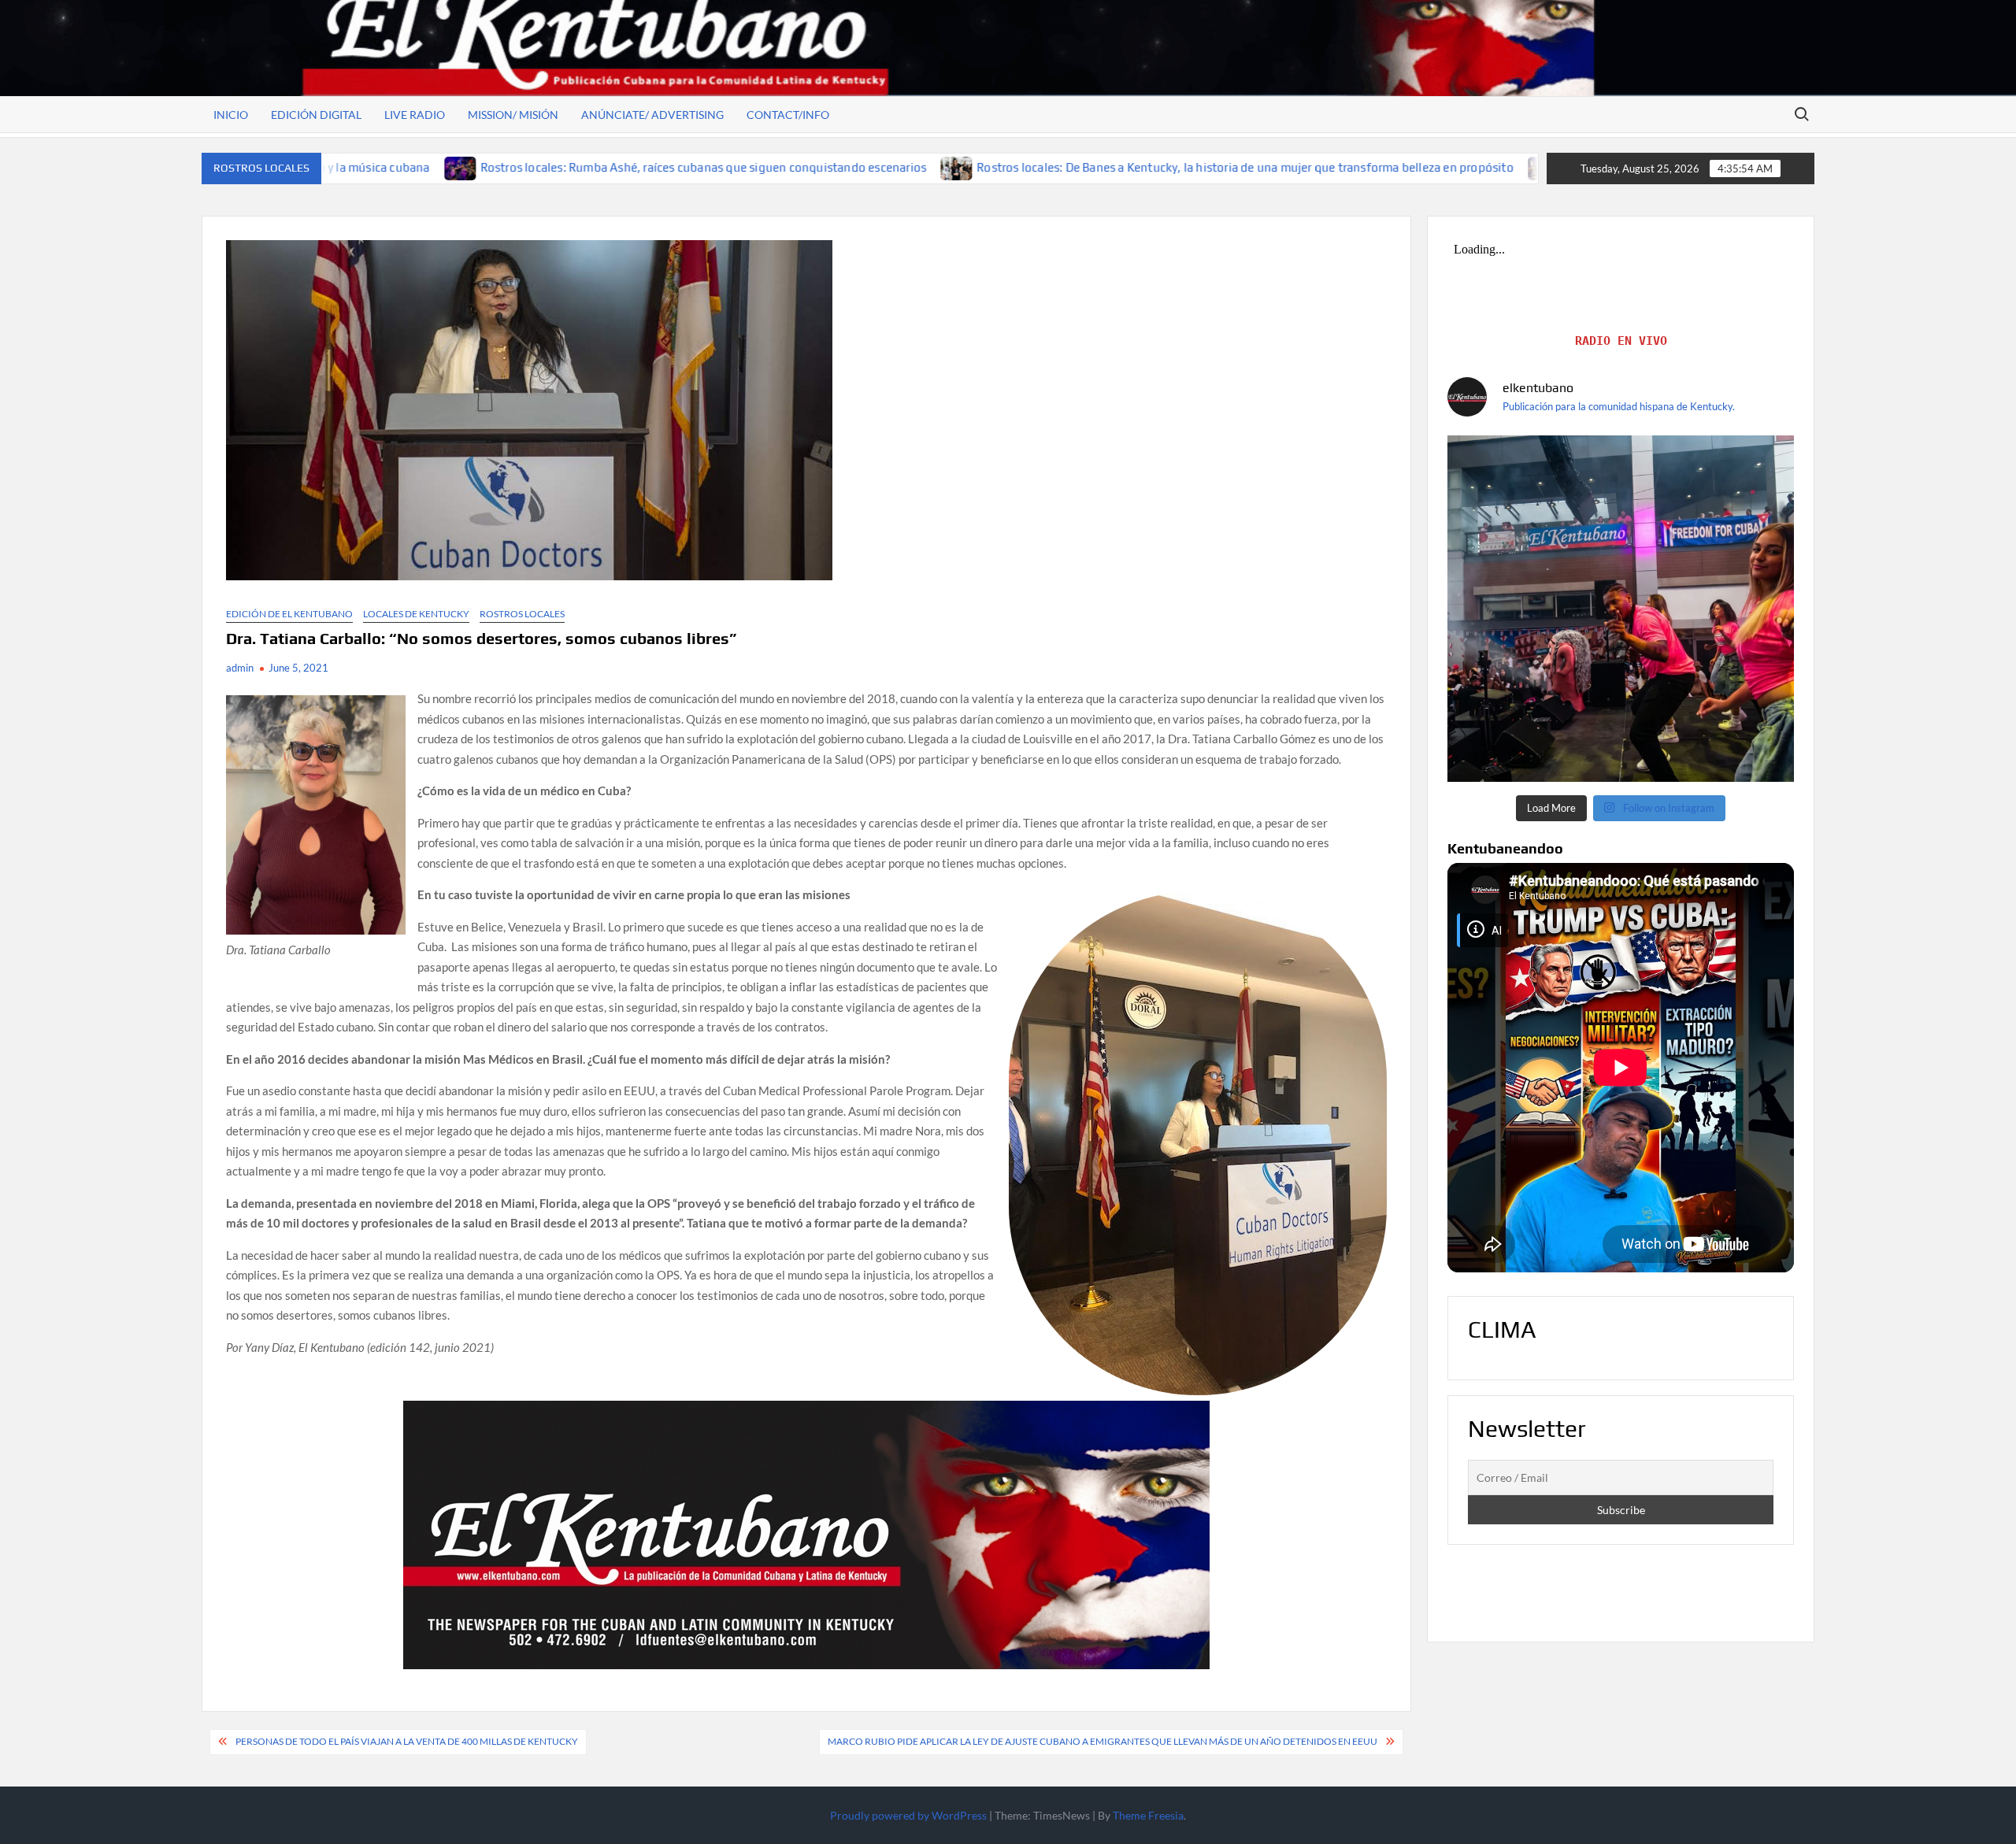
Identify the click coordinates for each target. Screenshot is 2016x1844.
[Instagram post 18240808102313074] (1621, 609)
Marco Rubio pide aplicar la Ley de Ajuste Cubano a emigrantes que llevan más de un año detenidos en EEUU (1102, 1741)
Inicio (231, 115)
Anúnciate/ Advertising (652, 115)
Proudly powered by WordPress (908, 1815)
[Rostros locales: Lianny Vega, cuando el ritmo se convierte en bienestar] (1357, 167)
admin (240, 668)
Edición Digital (316, 115)
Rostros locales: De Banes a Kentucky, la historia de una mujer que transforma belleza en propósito (1058, 167)
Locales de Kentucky (416, 614)
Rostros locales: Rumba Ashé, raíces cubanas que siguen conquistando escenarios (516, 167)
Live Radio (415, 115)
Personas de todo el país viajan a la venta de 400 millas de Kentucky (407, 1741)
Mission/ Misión (513, 115)
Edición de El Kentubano (289, 614)
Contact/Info (788, 115)
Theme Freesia (1148, 1815)
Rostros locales (522, 614)
